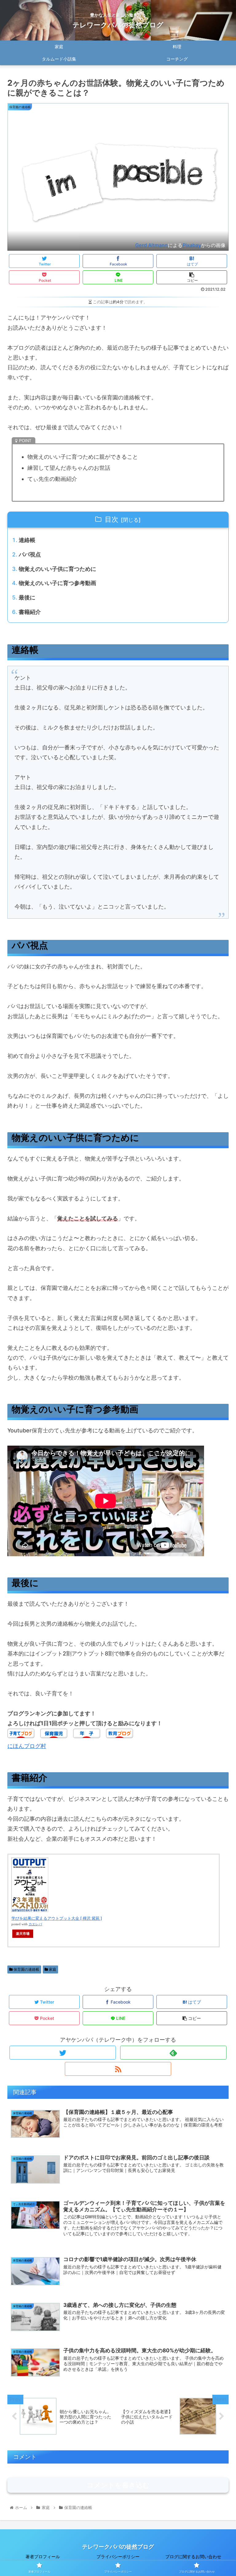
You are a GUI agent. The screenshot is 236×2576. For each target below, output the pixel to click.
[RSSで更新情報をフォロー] (118, 2069)
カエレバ (35, 1924)
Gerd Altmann (151, 245)
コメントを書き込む (118, 2485)
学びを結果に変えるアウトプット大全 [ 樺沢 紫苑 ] (57, 1918)
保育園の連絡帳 (26, 1969)
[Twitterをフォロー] (63, 2053)
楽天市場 (23, 1934)
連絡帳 (27, 540)
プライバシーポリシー (118, 2556)
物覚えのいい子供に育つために (57, 569)
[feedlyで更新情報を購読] (173, 2053)
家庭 (52, 1969)
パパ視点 (30, 554)
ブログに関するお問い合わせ (193, 2556)
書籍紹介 (30, 612)
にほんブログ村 (27, 1746)
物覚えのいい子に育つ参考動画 (57, 583)
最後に (27, 597)
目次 (112, 519)
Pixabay (192, 245)
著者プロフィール (43, 2556)
